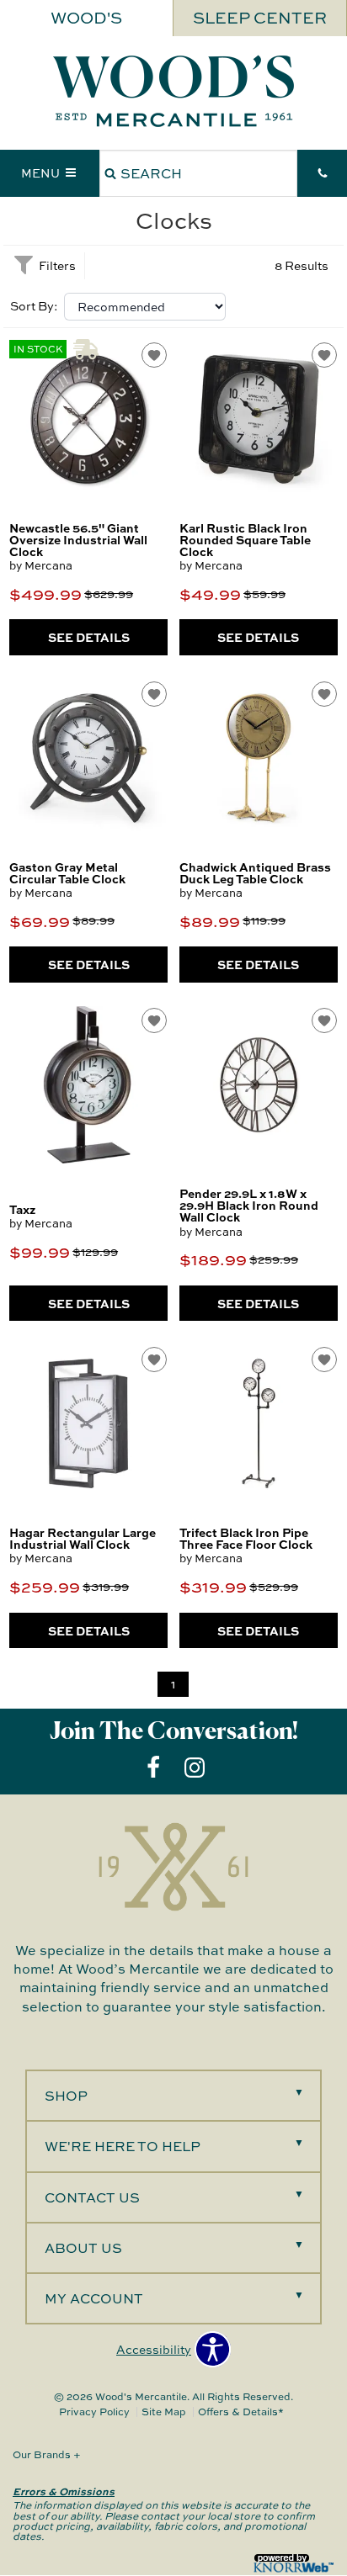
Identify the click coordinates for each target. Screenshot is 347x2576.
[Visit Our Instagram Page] (195, 1767)
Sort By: (34, 306)
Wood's (86, 18)
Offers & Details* (241, 2412)
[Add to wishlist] (154, 355)
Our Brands (47, 2454)
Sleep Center (260, 18)
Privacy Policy (94, 2412)
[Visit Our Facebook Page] (155, 1767)
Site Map (164, 2412)
